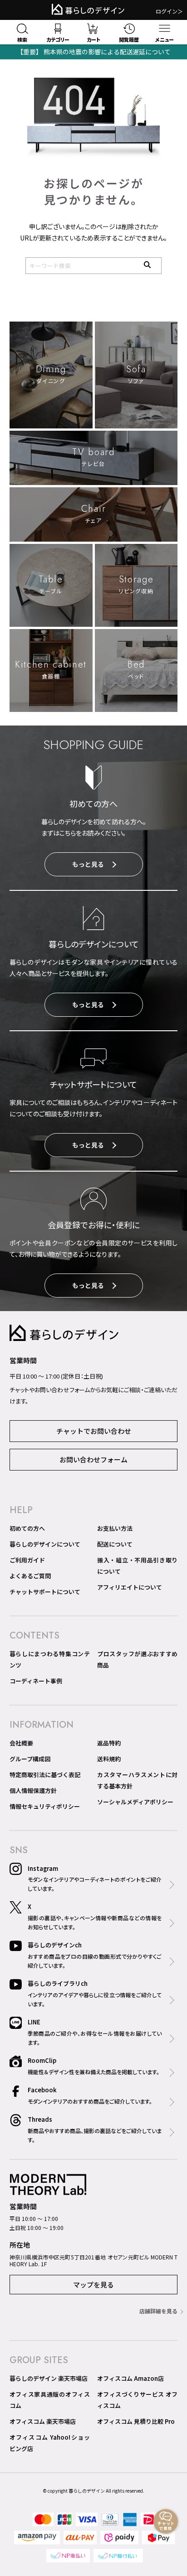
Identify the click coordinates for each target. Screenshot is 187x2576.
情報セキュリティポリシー (45, 1806)
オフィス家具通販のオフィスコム (50, 2400)
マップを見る (93, 2285)
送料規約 (109, 1759)
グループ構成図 (30, 1759)
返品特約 (109, 1743)
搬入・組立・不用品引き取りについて (137, 1566)
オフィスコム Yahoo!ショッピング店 (50, 2443)
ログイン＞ (169, 11)
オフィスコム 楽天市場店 (43, 2421)
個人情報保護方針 (33, 1790)
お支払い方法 (115, 1528)
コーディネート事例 (36, 1681)
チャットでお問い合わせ (94, 1431)
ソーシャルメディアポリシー (135, 1802)
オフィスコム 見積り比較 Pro (136, 2421)
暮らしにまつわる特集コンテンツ (50, 1659)
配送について (115, 1544)
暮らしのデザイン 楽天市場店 (49, 2378)
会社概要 (21, 1743)
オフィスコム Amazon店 (130, 2378)
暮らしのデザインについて (45, 1544)
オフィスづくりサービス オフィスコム (137, 2400)
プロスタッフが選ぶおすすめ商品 (137, 1659)
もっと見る (88, 864)
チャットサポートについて (45, 1592)
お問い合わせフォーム (93, 1459)
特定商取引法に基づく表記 (45, 1775)
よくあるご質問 (30, 1576)
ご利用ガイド (27, 1560)
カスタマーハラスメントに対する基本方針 (137, 1780)
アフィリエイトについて (130, 1587)
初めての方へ (27, 1528)
